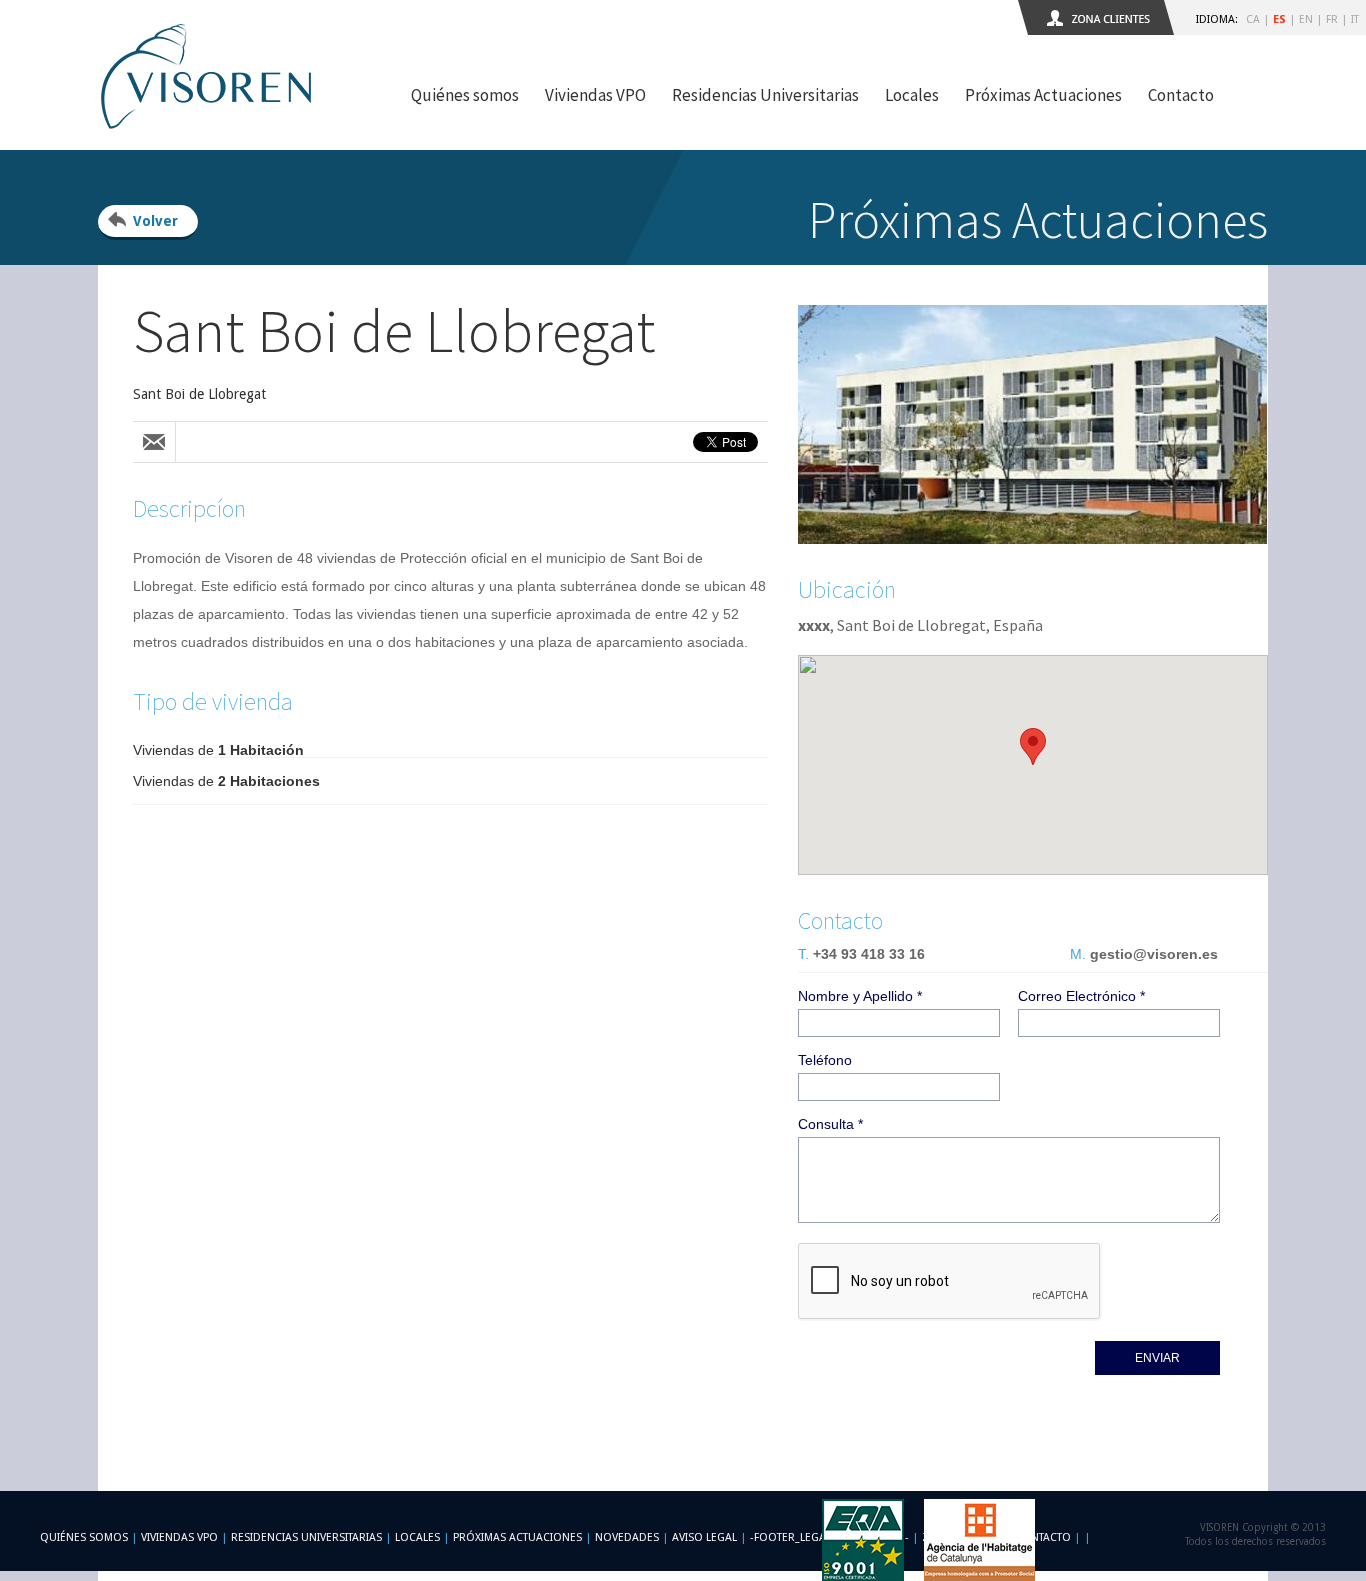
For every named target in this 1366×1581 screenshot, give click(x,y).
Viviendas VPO (595, 95)
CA (1253, 19)
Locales (912, 95)
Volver (155, 221)
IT (1355, 19)
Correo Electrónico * (1081, 996)
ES (1279, 19)
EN (1306, 19)
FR (1332, 19)
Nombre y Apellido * (860, 996)
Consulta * (830, 1124)
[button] (1033, 746)
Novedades (627, 1537)
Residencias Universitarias (765, 95)
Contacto (1181, 95)
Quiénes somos (465, 95)
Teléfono (825, 1060)
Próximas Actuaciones (1043, 95)
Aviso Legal (704, 1537)
